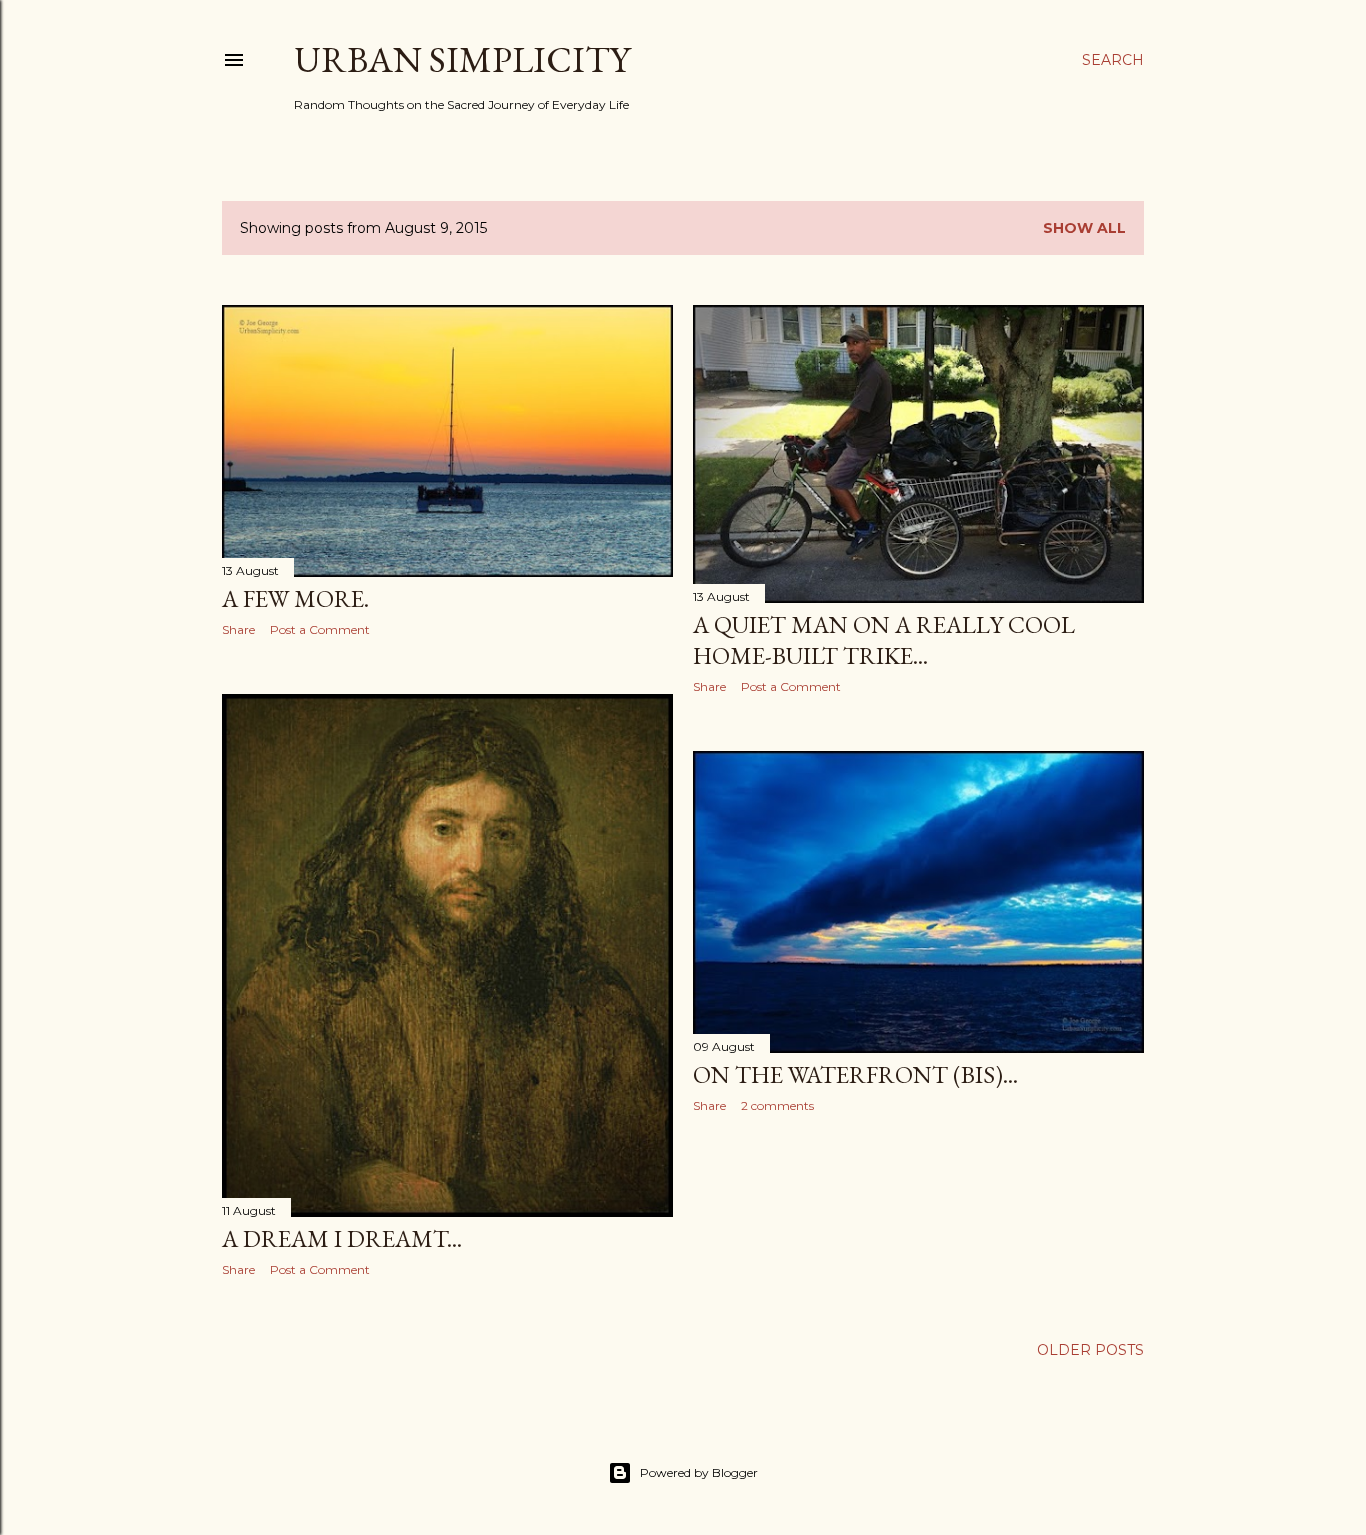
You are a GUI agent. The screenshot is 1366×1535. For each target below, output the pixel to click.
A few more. (295, 598)
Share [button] (238, 629)
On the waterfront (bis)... (855, 1074)
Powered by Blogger (699, 1472)
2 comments (777, 1105)
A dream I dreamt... (342, 1238)
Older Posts (1090, 1350)
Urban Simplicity (462, 59)
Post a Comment (320, 629)
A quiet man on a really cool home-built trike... (884, 640)
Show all (1084, 228)
